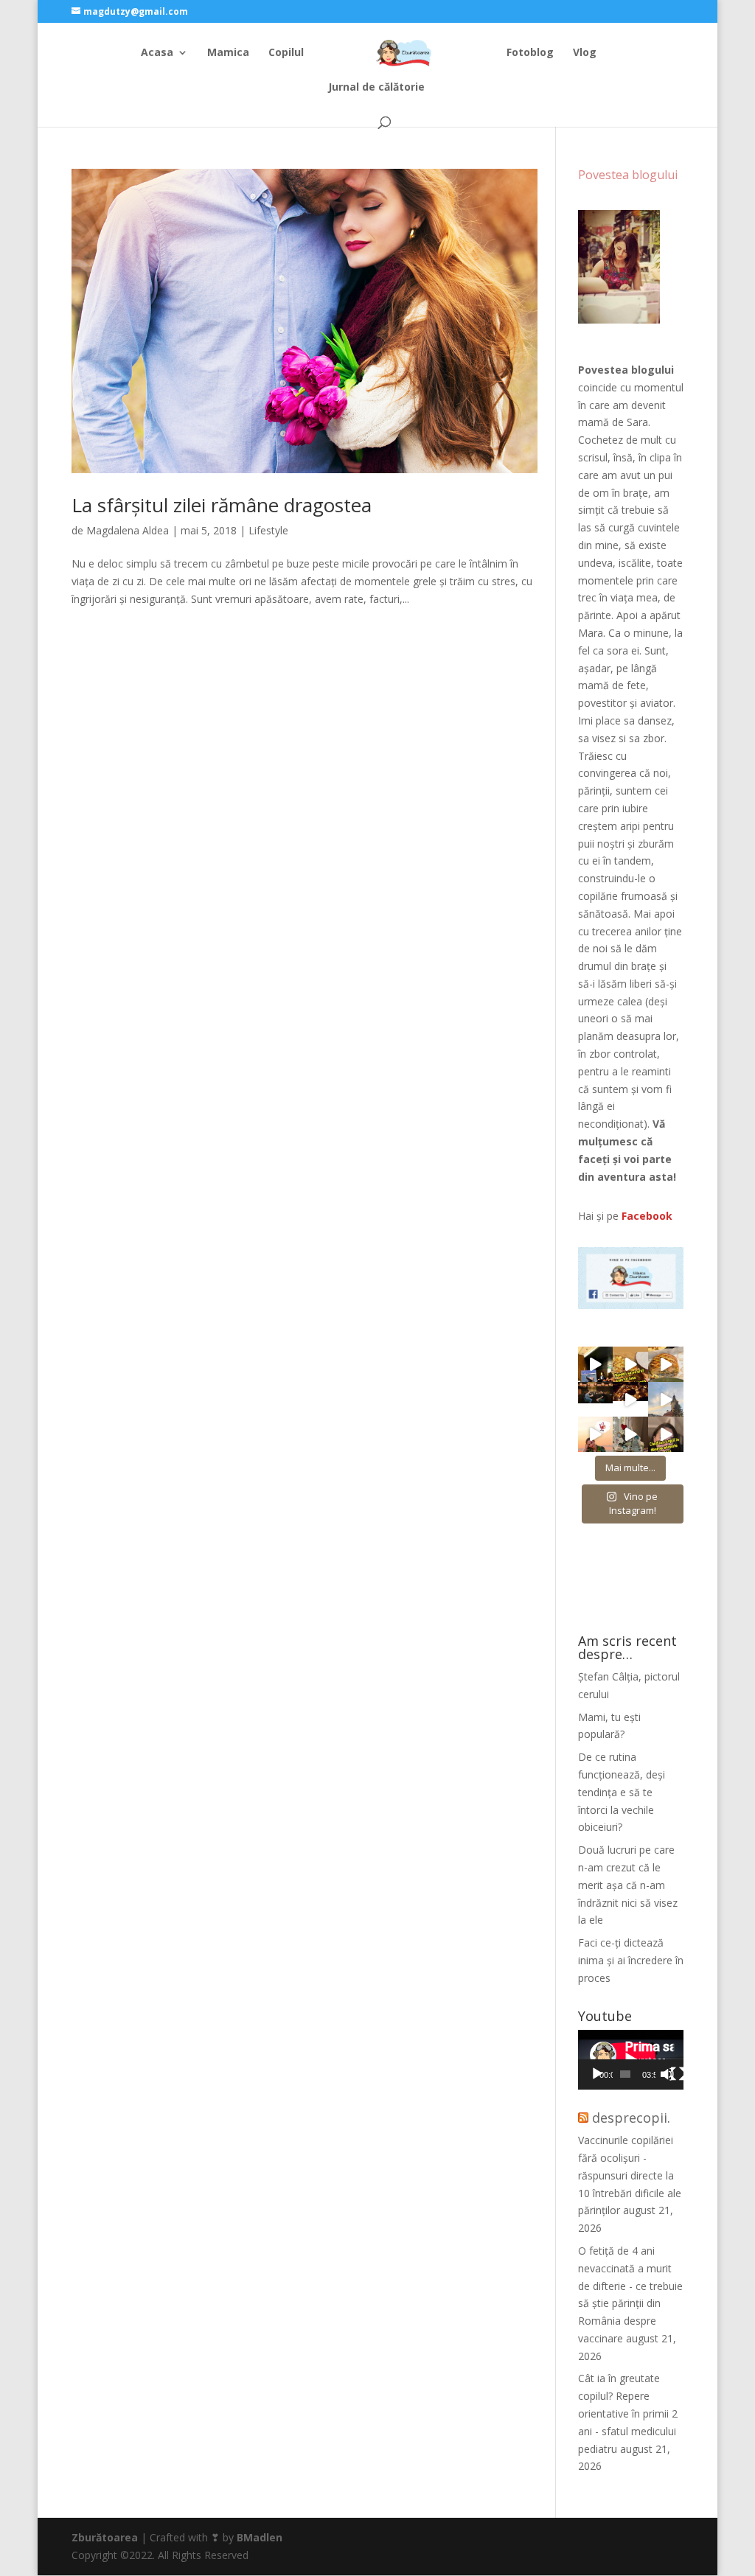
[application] (631, 2060)
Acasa (157, 53)
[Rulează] (597, 2074)
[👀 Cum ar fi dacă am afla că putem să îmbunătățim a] (666, 1434)
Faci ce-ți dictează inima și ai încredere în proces (631, 1960)
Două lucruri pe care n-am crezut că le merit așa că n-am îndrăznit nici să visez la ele (628, 1885)
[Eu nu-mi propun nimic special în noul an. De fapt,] (596, 1400)
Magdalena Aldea (128, 530)
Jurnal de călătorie (376, 88)
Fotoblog (530, 53)
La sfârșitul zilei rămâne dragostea (222, 505)
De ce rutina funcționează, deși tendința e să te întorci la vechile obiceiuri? (622, 1792)
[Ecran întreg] (678, 2074)
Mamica (228, 53)
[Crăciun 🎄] (666, 1400)
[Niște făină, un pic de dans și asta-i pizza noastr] (630, 1364)
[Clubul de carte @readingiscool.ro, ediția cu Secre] (630, 1434)
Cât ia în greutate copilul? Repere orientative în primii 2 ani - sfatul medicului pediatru (628, 2413)
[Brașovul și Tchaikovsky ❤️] (630, 1400)
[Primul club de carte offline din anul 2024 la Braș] (596, 1364)
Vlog (585, 53)
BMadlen (260, 2537)
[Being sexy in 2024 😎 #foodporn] (666, 1364)
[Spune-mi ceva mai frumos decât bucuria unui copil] (596, 1434)
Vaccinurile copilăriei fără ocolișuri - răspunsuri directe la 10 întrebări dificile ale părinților (630, 2175)
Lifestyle (268, 530)
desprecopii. (631, 2118)
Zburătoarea (105, 2537)
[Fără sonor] (667, 2074)
